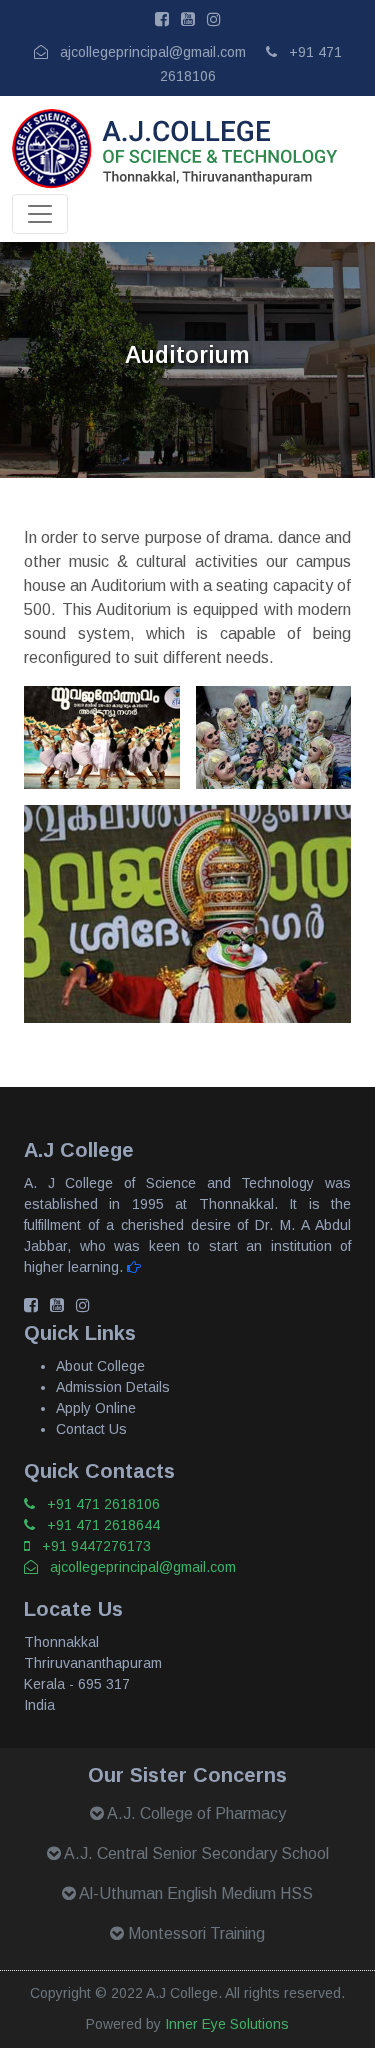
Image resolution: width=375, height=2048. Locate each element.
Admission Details (113, 1387)
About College (100, 1366)
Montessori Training (194, 1933)
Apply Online (96, 1408)
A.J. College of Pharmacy (195, 1813)
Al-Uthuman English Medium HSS (194, 1893)
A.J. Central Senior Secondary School (195, 1853)
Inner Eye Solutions (227, 2024)
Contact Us (91, 1429)
